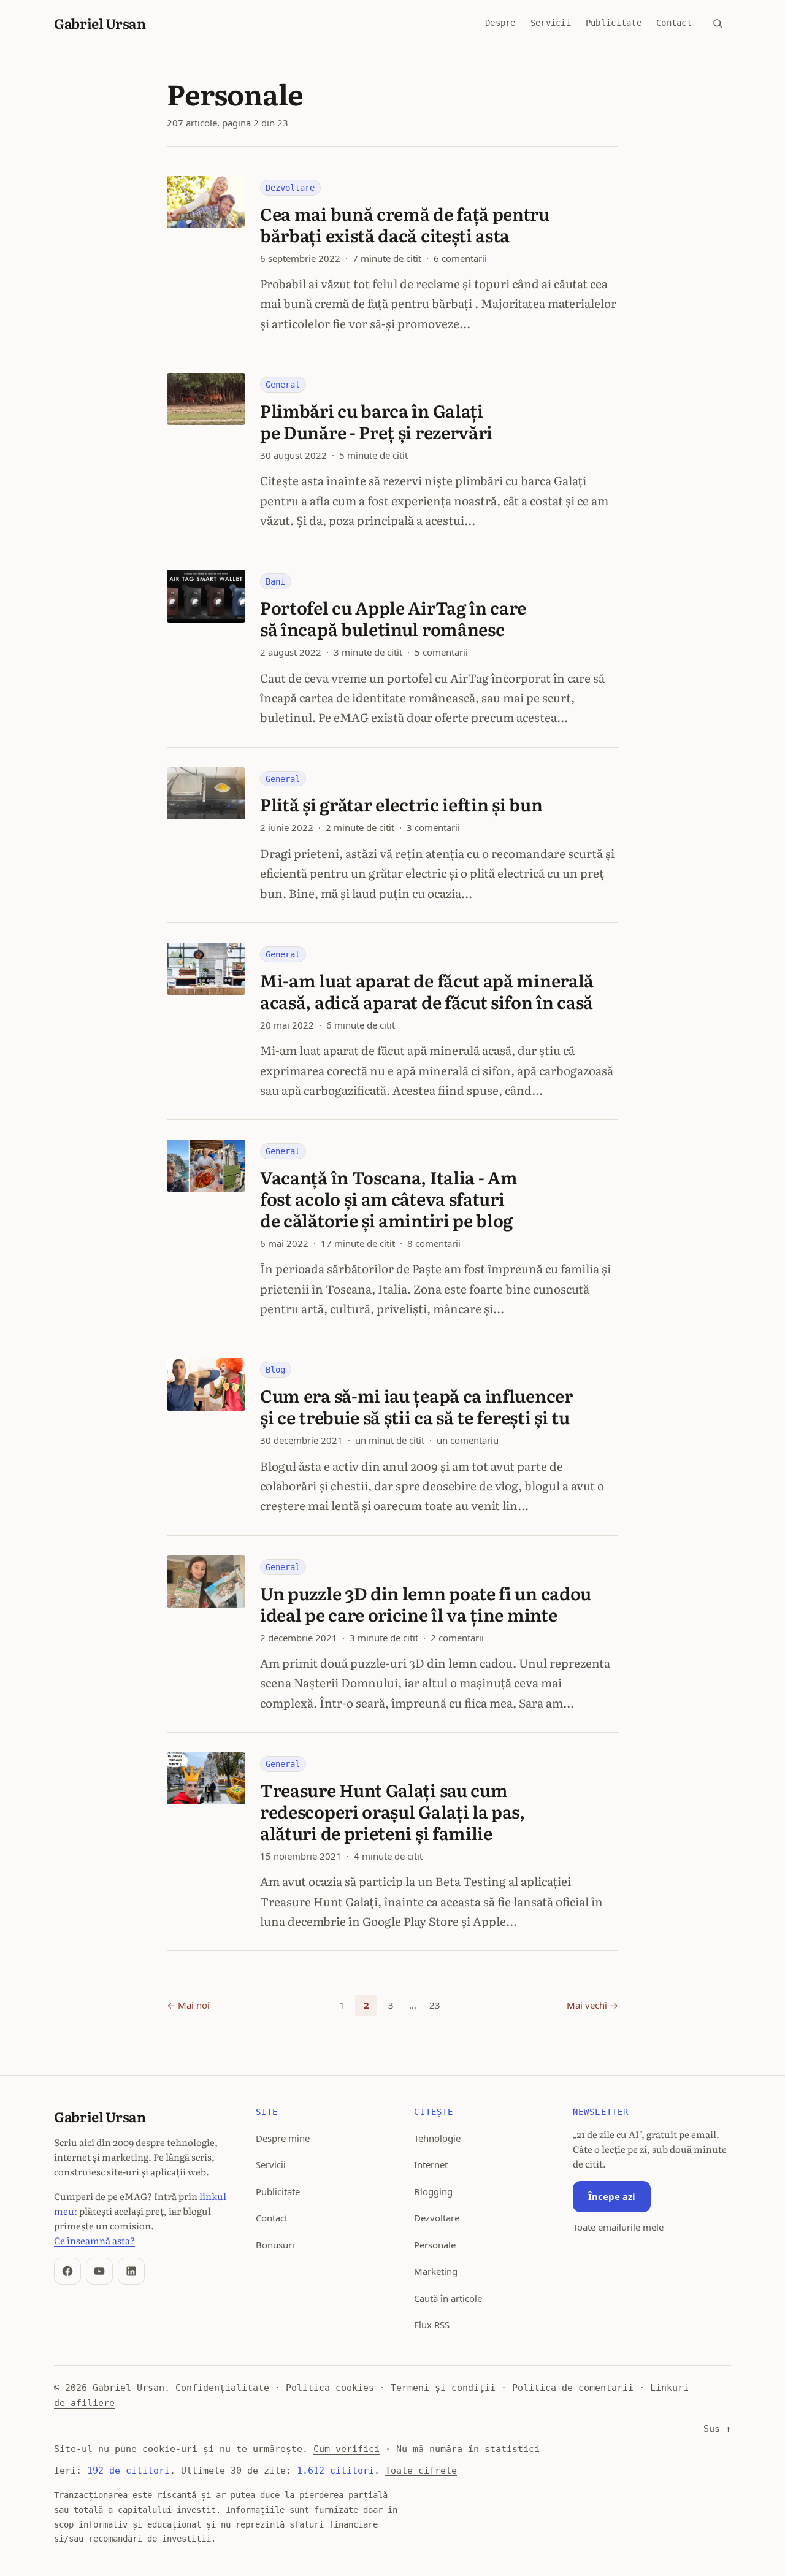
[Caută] (718, 23)
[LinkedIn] (131, 2271)
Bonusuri (275, 2245)
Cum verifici (347, 2449)
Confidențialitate (222, 2388)
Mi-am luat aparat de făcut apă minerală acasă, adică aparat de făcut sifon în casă (427, 991)
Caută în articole (448, 2298)
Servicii (551, 23)
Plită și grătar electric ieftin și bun (401, 804)
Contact (674, 23)
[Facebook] (67, 2271)
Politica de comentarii (573, 2388)
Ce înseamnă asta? (94, 2240)
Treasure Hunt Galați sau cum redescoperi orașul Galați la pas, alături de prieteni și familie (392, 1811)
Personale (435, 2245)
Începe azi (612, 2196)
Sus (717, 2429)
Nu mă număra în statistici (468, 2449)
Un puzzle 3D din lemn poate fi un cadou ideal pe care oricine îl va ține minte (426, 1604)
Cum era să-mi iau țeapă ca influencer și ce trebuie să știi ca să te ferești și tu (416, 1406)
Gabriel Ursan (100, 23)
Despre (500, 23)
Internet (431, 2164)
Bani (275, 581)
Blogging (433, 2191)
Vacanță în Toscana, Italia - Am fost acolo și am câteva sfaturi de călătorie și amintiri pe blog (389, 1198)
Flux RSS (432, 2325)
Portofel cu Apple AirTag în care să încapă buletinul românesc (393, 618)
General (283, 385)
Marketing (436, 2271)
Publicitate (614, 23)
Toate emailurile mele (618, 2227)
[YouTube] (99, 2271)
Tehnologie (437, 2138)
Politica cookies (330, 2388)
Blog (275, 1370)
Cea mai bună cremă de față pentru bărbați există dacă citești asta (405, 224)
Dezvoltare (290, 188)
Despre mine (283, 2138)
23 (435, 2005)
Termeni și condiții (443, 2388)
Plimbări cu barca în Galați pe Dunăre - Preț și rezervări (376, 421)
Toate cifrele (421, 2471)
